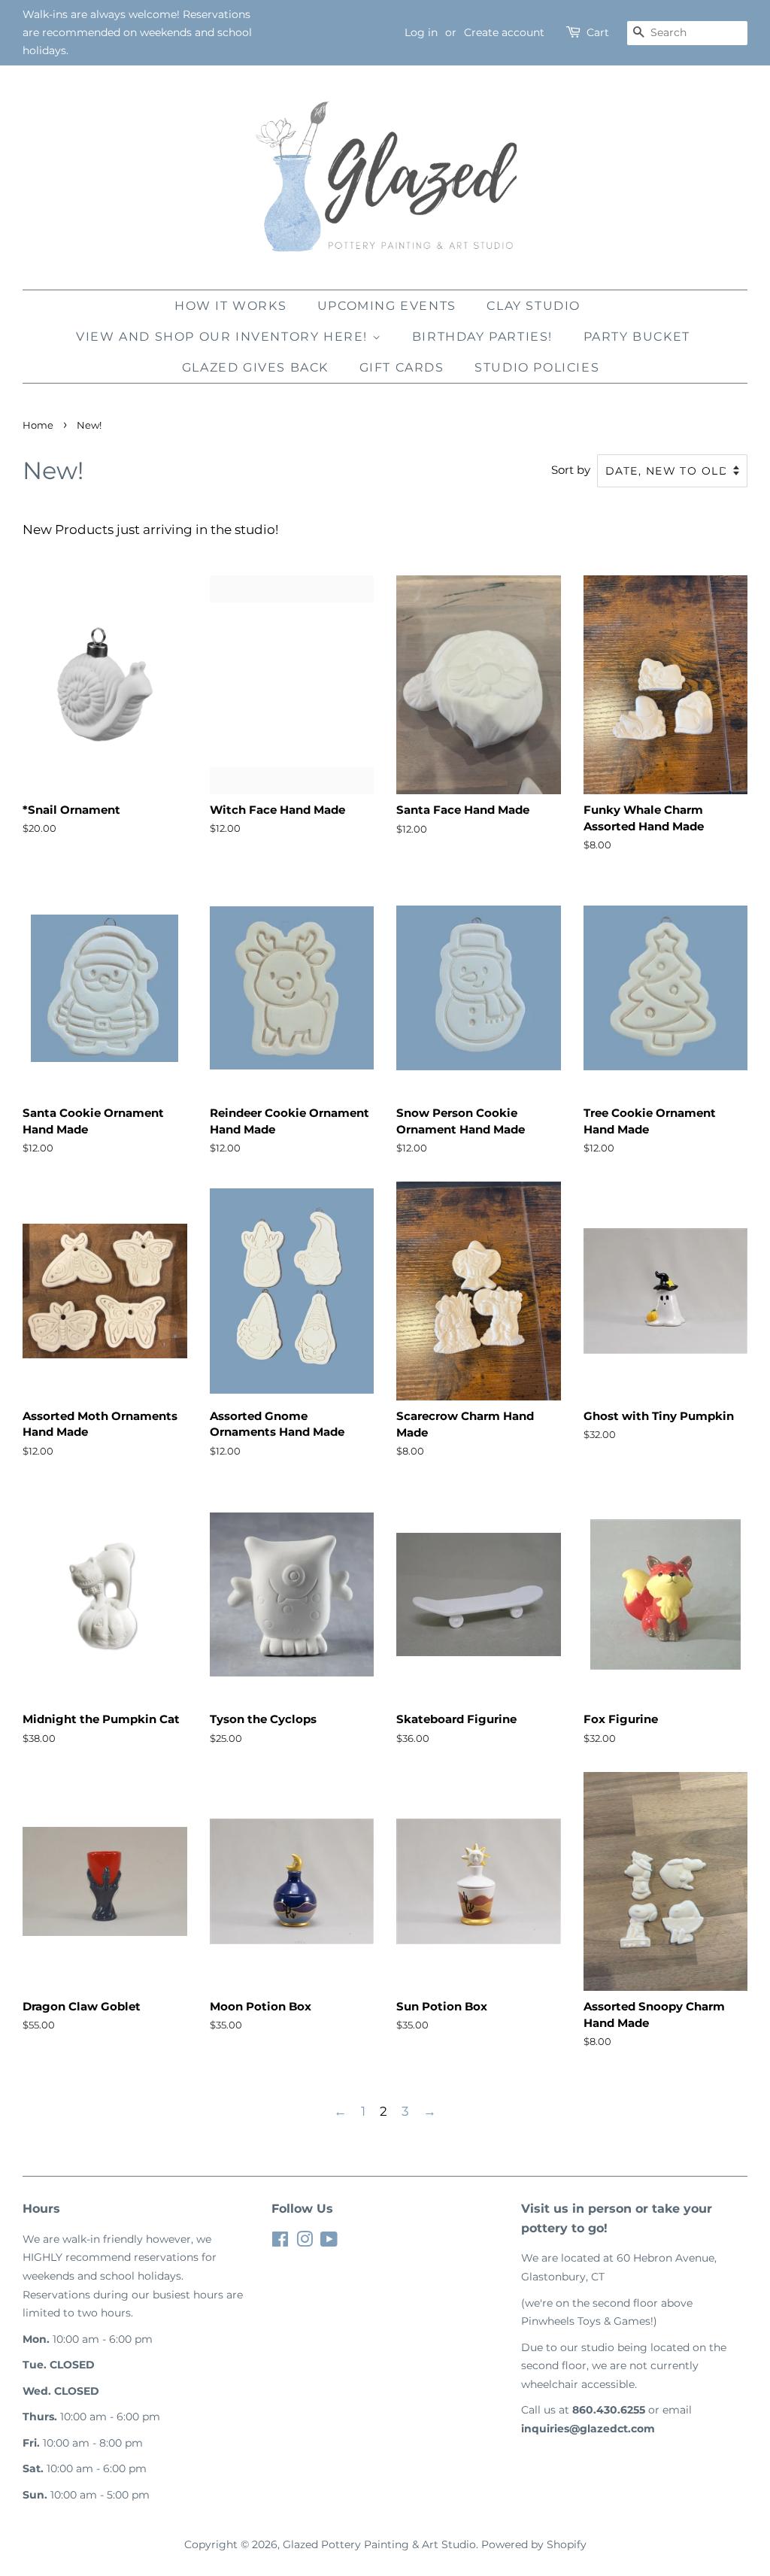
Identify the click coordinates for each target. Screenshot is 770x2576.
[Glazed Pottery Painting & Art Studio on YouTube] (329, 2242)
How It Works (230, 306)
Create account (504, 32)
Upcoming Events (387, 306)
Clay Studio (534, 306)
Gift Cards (402, 367)
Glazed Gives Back (255, 367)
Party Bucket (637, 337)
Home (38, 425)
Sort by (571, 470)
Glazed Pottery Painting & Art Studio (379, 2544)
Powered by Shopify (534, 2544)
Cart (598, 32)
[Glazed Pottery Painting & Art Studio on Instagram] (305, 2242)
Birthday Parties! (482, 337)
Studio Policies (537, 367)
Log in (421, 32)
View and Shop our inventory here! (224, 337)
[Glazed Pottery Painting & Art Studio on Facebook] (280, 2242)
